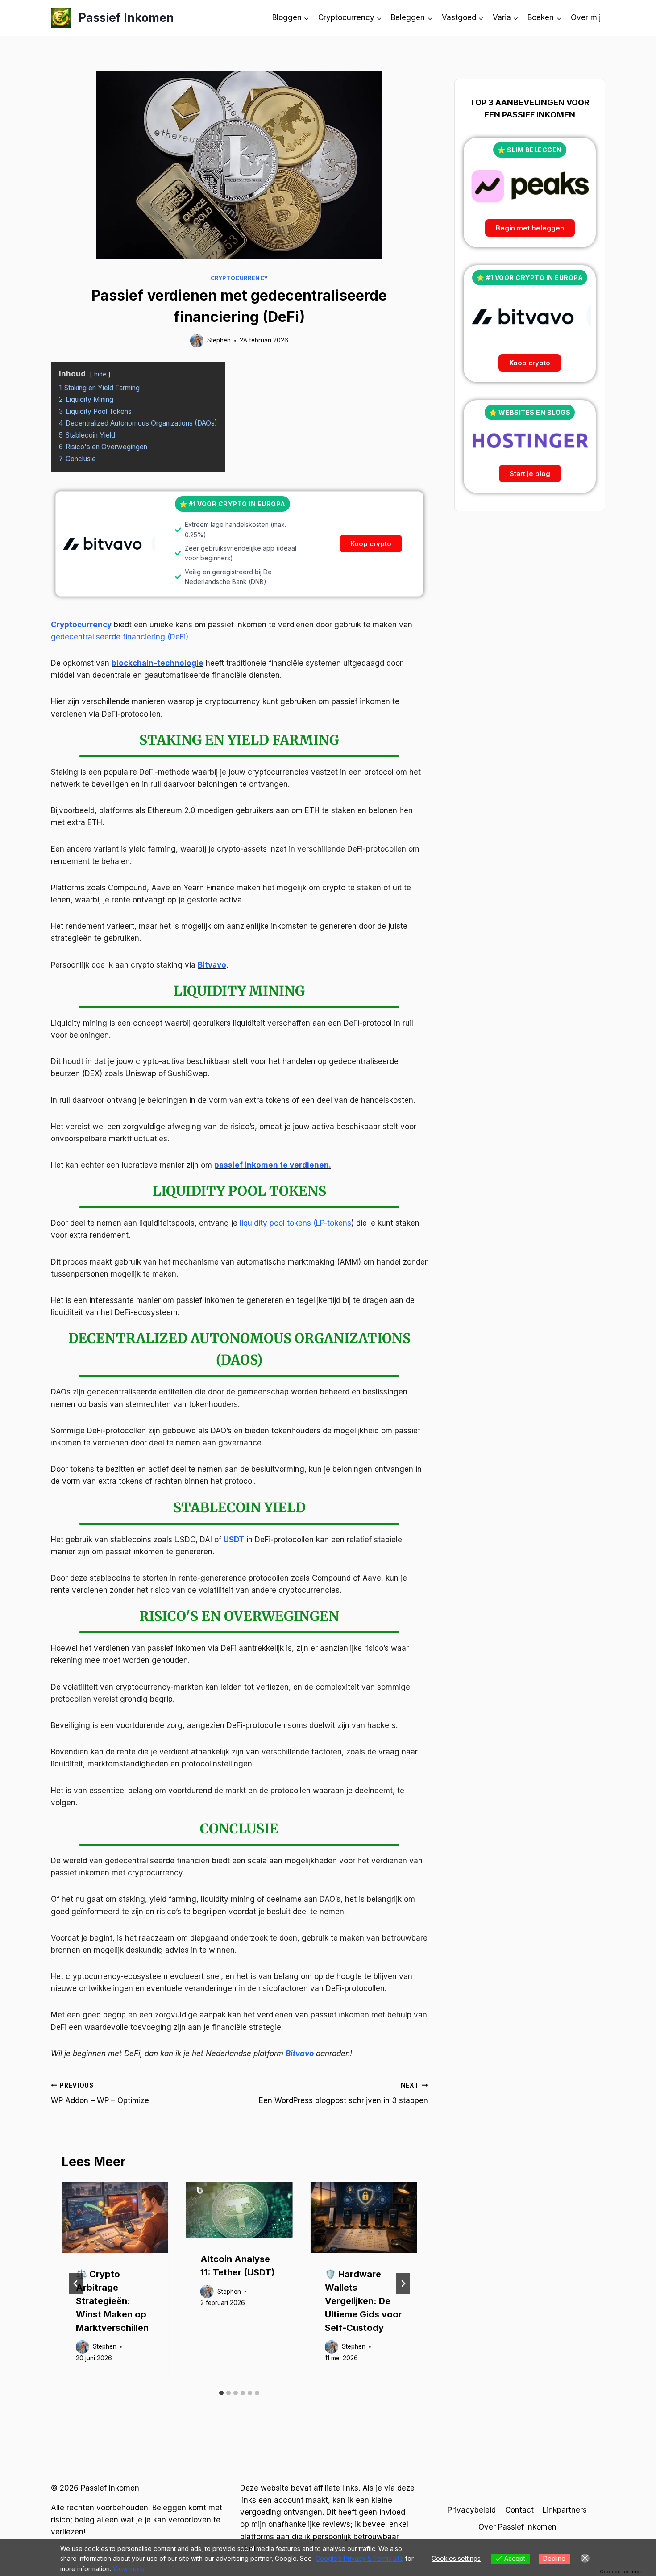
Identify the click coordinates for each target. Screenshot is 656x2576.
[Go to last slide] (76, 2284)
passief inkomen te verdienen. (273, 1165)
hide (100, 374)
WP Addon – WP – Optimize (100, 2094)
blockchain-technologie (158, 663)
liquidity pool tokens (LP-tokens (295, 1223)
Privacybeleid (472, 2510)
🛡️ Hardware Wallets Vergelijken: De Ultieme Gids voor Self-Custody (363, 2301)
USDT (234, 1540)
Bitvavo (212, 965)
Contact (519, 2510)
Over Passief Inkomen (517, 2527)
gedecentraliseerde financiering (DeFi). (120, 637)
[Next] (403, 2284)
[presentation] (115, 2217)
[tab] (221, 2393)
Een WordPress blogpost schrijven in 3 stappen (343, 2094)
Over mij (586, 17)
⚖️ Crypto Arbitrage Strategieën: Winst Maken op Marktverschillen (112, 2301)
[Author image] (197, 341)
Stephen (219, 340)
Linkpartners (565, 2510)
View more (129, 2569)
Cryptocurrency (239, 278)
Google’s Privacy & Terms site (359, 2558)
